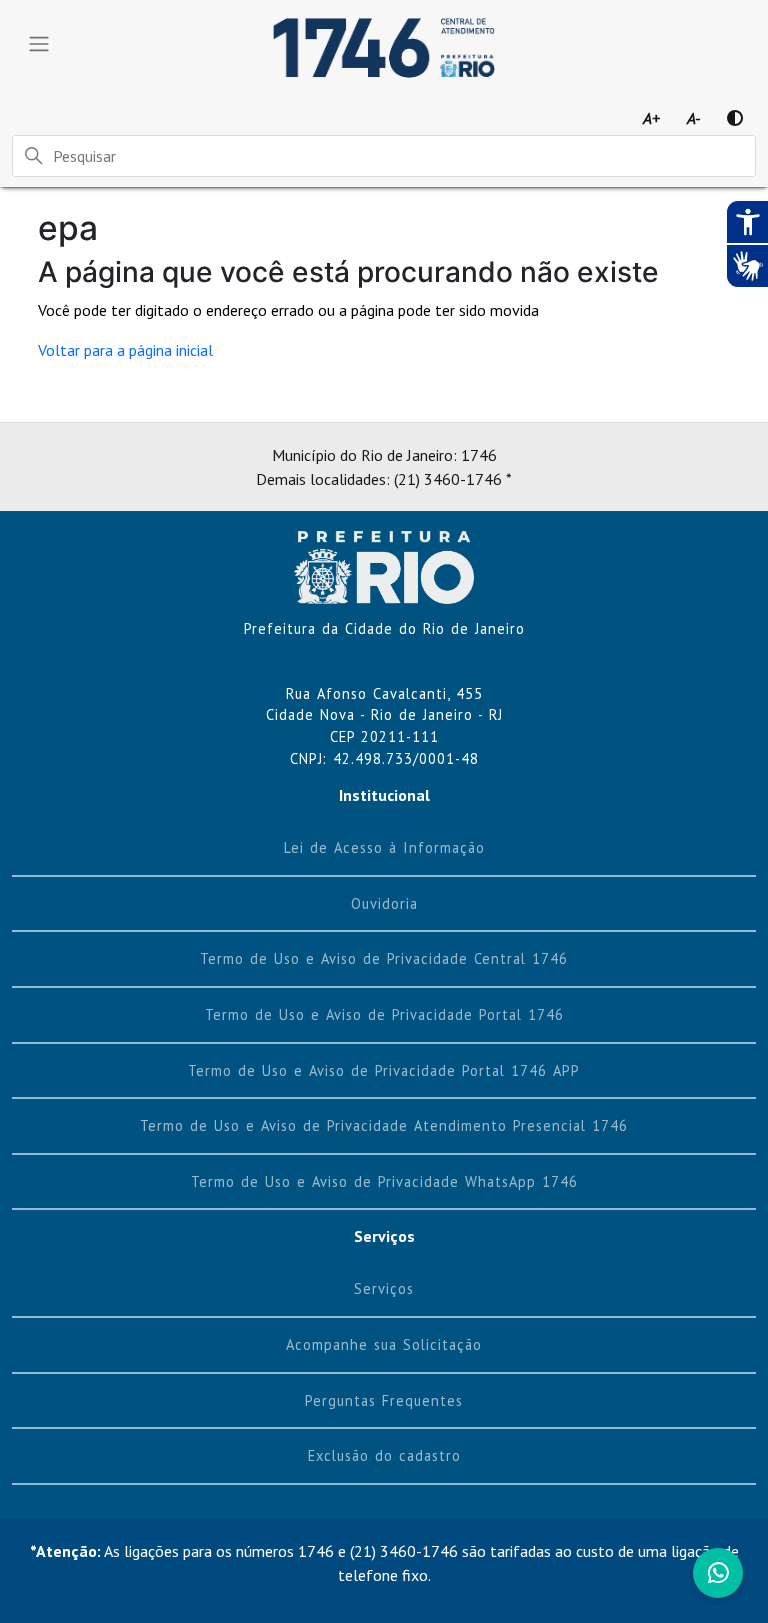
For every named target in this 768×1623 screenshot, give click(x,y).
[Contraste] (735, 118)
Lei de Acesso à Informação (384, 847)
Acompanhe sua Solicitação (384, 1344)
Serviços (384, 1288)
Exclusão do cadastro (384, 1455)
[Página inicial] (384, 565)
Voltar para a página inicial (125, 350)
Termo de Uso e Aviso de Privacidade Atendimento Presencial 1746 (384, 1125)
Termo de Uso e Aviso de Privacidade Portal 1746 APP (384, 1070)
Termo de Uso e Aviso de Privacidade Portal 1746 (384, 1014)
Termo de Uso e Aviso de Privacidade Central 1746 (384, 958)
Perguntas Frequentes (384, 1400)
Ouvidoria (384, 903)
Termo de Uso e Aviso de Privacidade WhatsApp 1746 (384, 1181)
